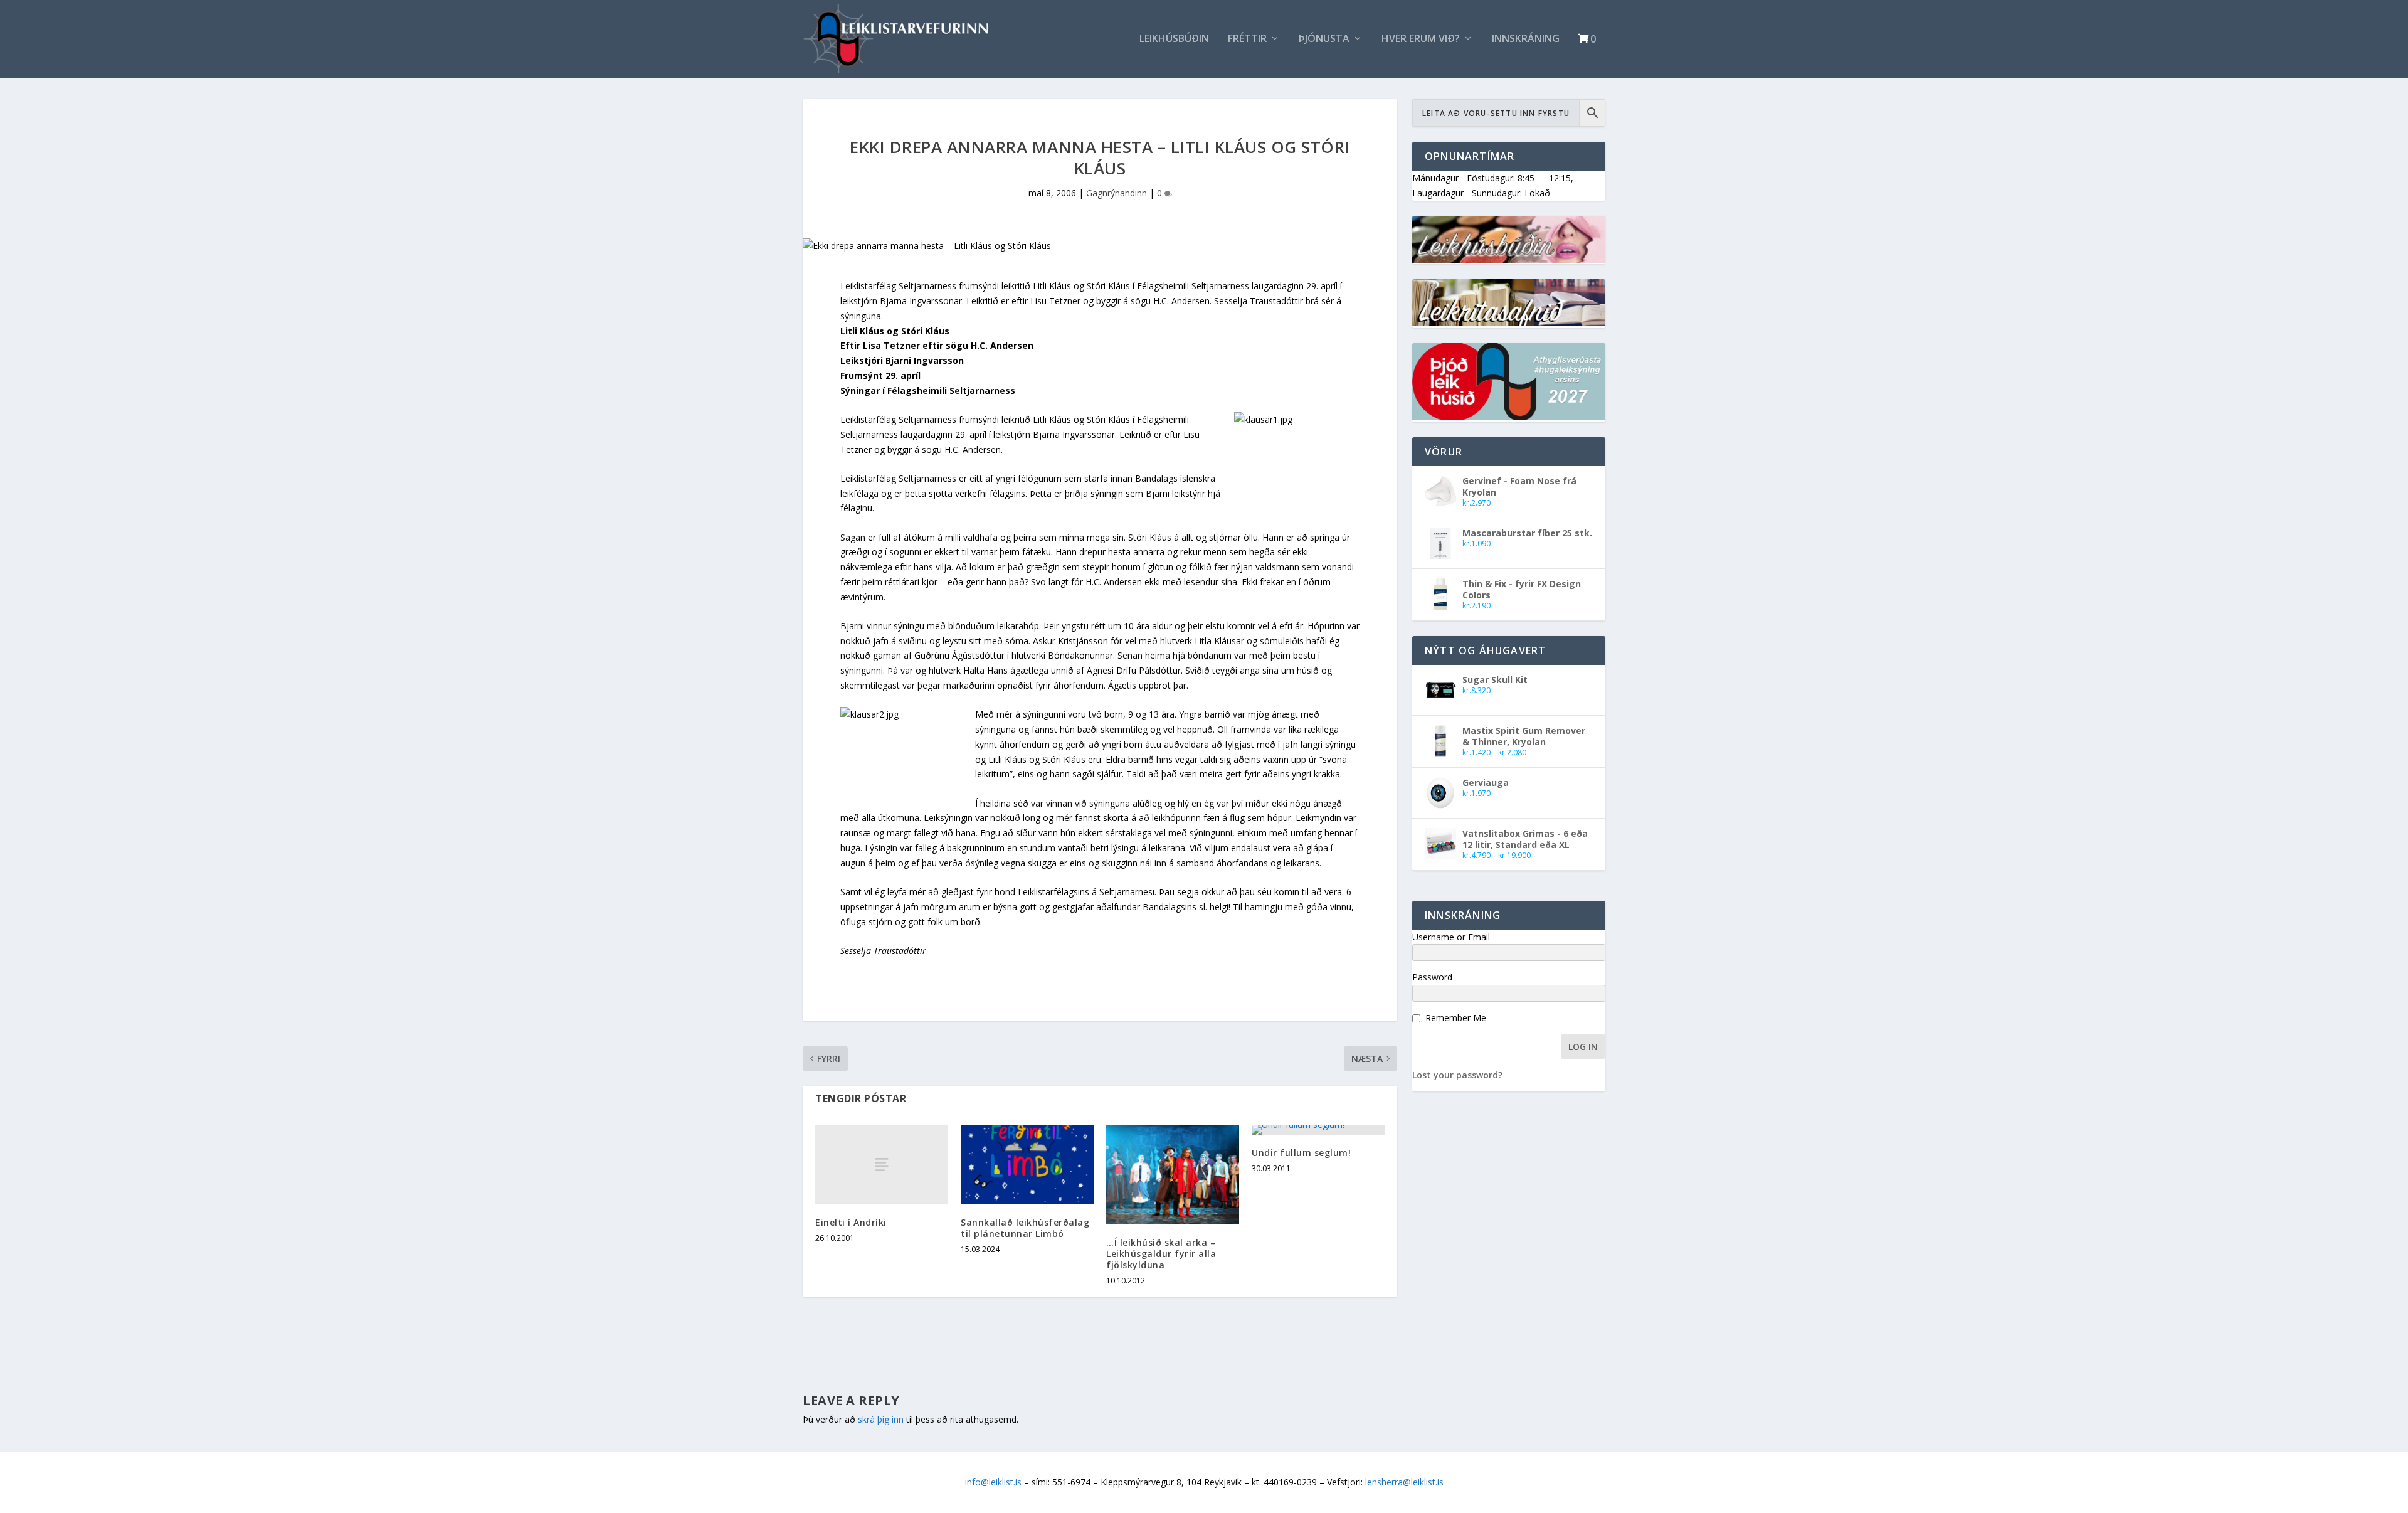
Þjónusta (1324, 39)
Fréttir (1247, 39)
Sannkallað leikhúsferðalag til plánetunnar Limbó (1025, 1228)
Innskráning (1526, 39)
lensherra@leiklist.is (1404, 1482)
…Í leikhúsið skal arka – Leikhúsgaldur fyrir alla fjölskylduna (1161, 1254)
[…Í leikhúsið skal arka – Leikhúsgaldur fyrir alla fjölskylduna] (1173, 1175)
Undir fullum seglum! (1301, 1153)
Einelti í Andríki (851, 1222)
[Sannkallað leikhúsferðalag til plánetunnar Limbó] (1027, 1165)
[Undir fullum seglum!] (1318, 1130)
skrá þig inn (881, 1419)
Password (1432, 977)
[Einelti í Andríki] (882, 1165)
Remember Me (1456, 1018)
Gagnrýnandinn (1117, 193)
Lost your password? (1457, 1075)
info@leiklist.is (993, 1482)
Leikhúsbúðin (1174, 39)
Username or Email (1451, 937)
